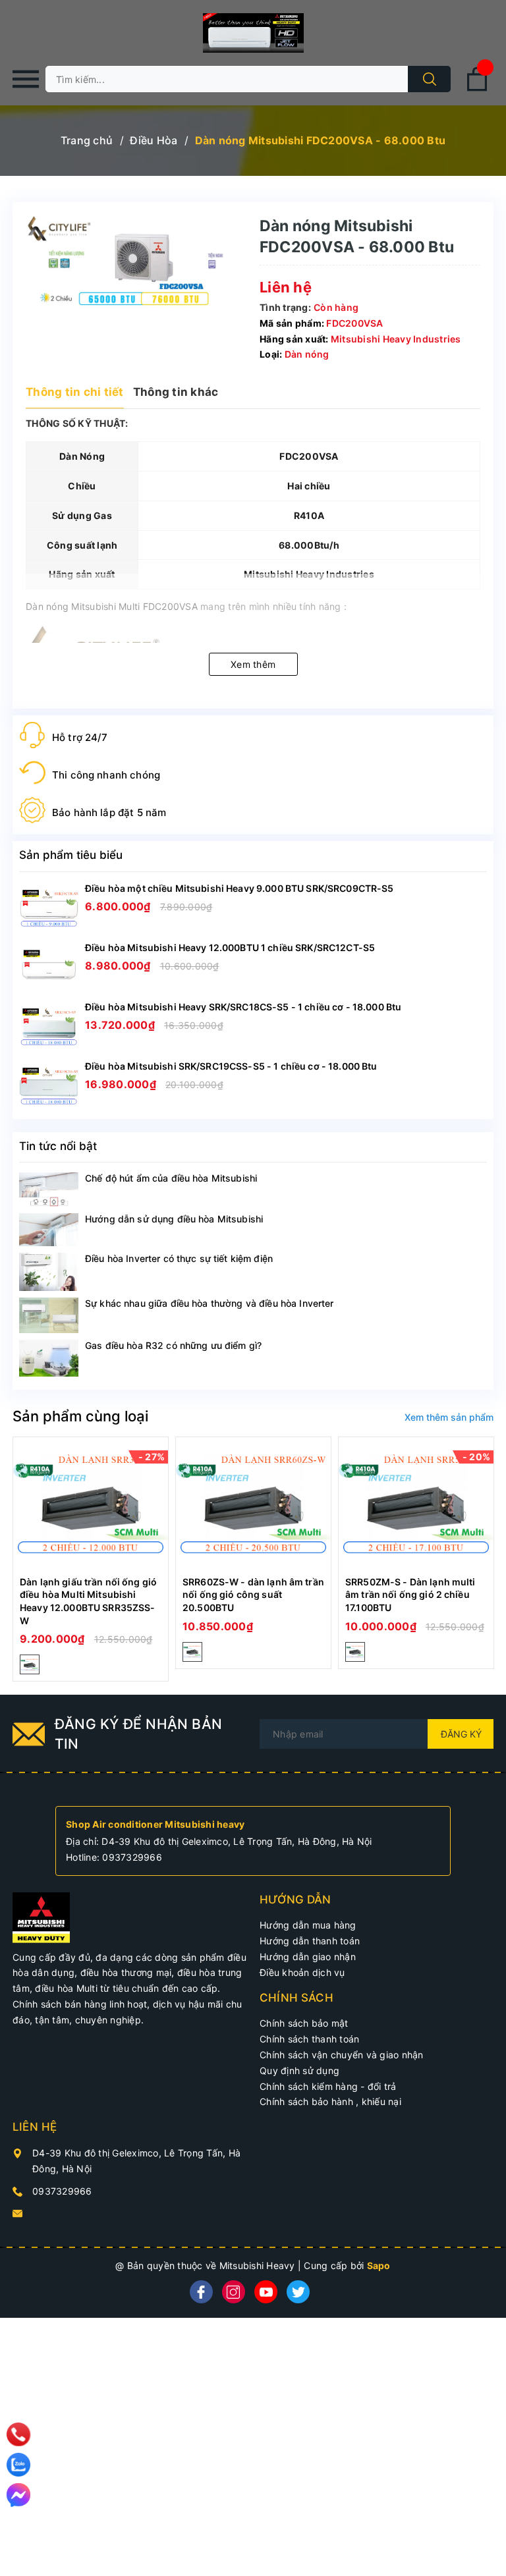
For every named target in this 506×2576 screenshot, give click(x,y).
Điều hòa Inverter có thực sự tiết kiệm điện (179, 1258)
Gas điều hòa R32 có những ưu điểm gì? (173, 1345)
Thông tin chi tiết (75, 392)
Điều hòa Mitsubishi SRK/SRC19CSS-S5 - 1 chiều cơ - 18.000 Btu (231, 1066)
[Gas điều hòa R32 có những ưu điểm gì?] (49, 1358)
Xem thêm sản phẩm (449, 1417)
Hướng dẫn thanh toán (310, 1941)
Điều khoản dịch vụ (302, 1972)
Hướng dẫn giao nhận (308, 1957)
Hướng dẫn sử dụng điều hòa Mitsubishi (174, 1219)
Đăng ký (461, 1734)
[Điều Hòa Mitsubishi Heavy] (41, 1916)
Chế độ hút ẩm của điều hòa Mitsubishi (171, 1178)
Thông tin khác (176, 392)
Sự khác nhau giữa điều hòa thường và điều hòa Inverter (210, 1303)
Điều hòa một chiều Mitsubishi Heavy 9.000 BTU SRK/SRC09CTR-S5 (239, 888)
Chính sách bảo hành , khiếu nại (330, 2101)
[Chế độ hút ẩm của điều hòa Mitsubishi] (49, 1189)
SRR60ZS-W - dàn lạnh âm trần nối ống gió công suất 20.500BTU (253, 1595)
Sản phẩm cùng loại (80, 1416)
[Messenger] (18, 2495)
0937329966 (132, 1857)
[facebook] (201, 2292)
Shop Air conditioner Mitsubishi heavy (155, 1824)
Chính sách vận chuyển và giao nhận (342, 2055)
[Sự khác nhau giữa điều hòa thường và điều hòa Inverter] (49, 1316)
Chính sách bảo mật (304, 2023)
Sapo (379, 2265)
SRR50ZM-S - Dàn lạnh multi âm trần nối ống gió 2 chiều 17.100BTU (410, 1595)
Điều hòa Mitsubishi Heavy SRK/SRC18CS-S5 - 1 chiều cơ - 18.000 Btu (243, 1007)
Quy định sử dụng (299, 2070)
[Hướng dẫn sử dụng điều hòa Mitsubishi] (49, 1230)
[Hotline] (19, 2434)
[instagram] (234, 2292)
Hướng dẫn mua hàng (308, 1925)
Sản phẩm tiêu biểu (71, 855)
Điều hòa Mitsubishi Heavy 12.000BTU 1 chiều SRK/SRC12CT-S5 (230, 947)
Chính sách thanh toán (309, 2039)
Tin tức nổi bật (58, 1146)
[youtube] (266, 2292)
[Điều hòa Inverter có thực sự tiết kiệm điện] (49, 1272)
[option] (91, 1559)
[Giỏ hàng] (477, 89)
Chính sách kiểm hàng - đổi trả (328, 2086)
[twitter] (298, 2292)
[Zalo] (18, 2465)
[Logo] (253, 33)
